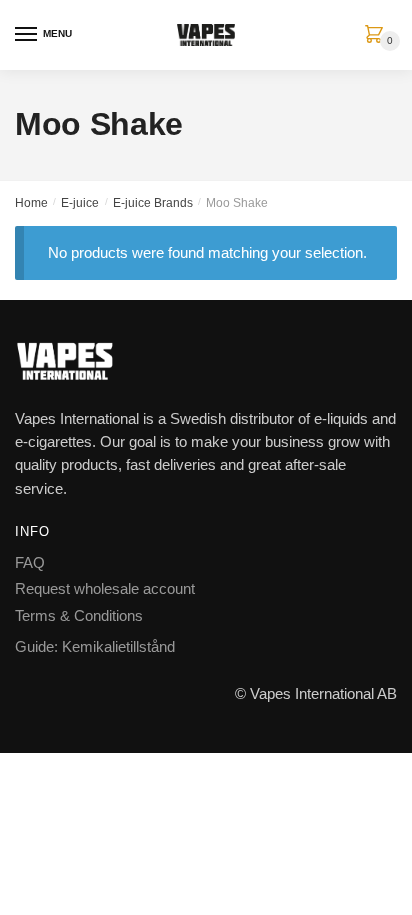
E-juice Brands (153, 203)
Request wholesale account (105, 588)
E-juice (80, 203)
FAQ (30, 562)
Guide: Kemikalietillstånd (95, 646)
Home (31, 203)
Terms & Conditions (79, 615)
